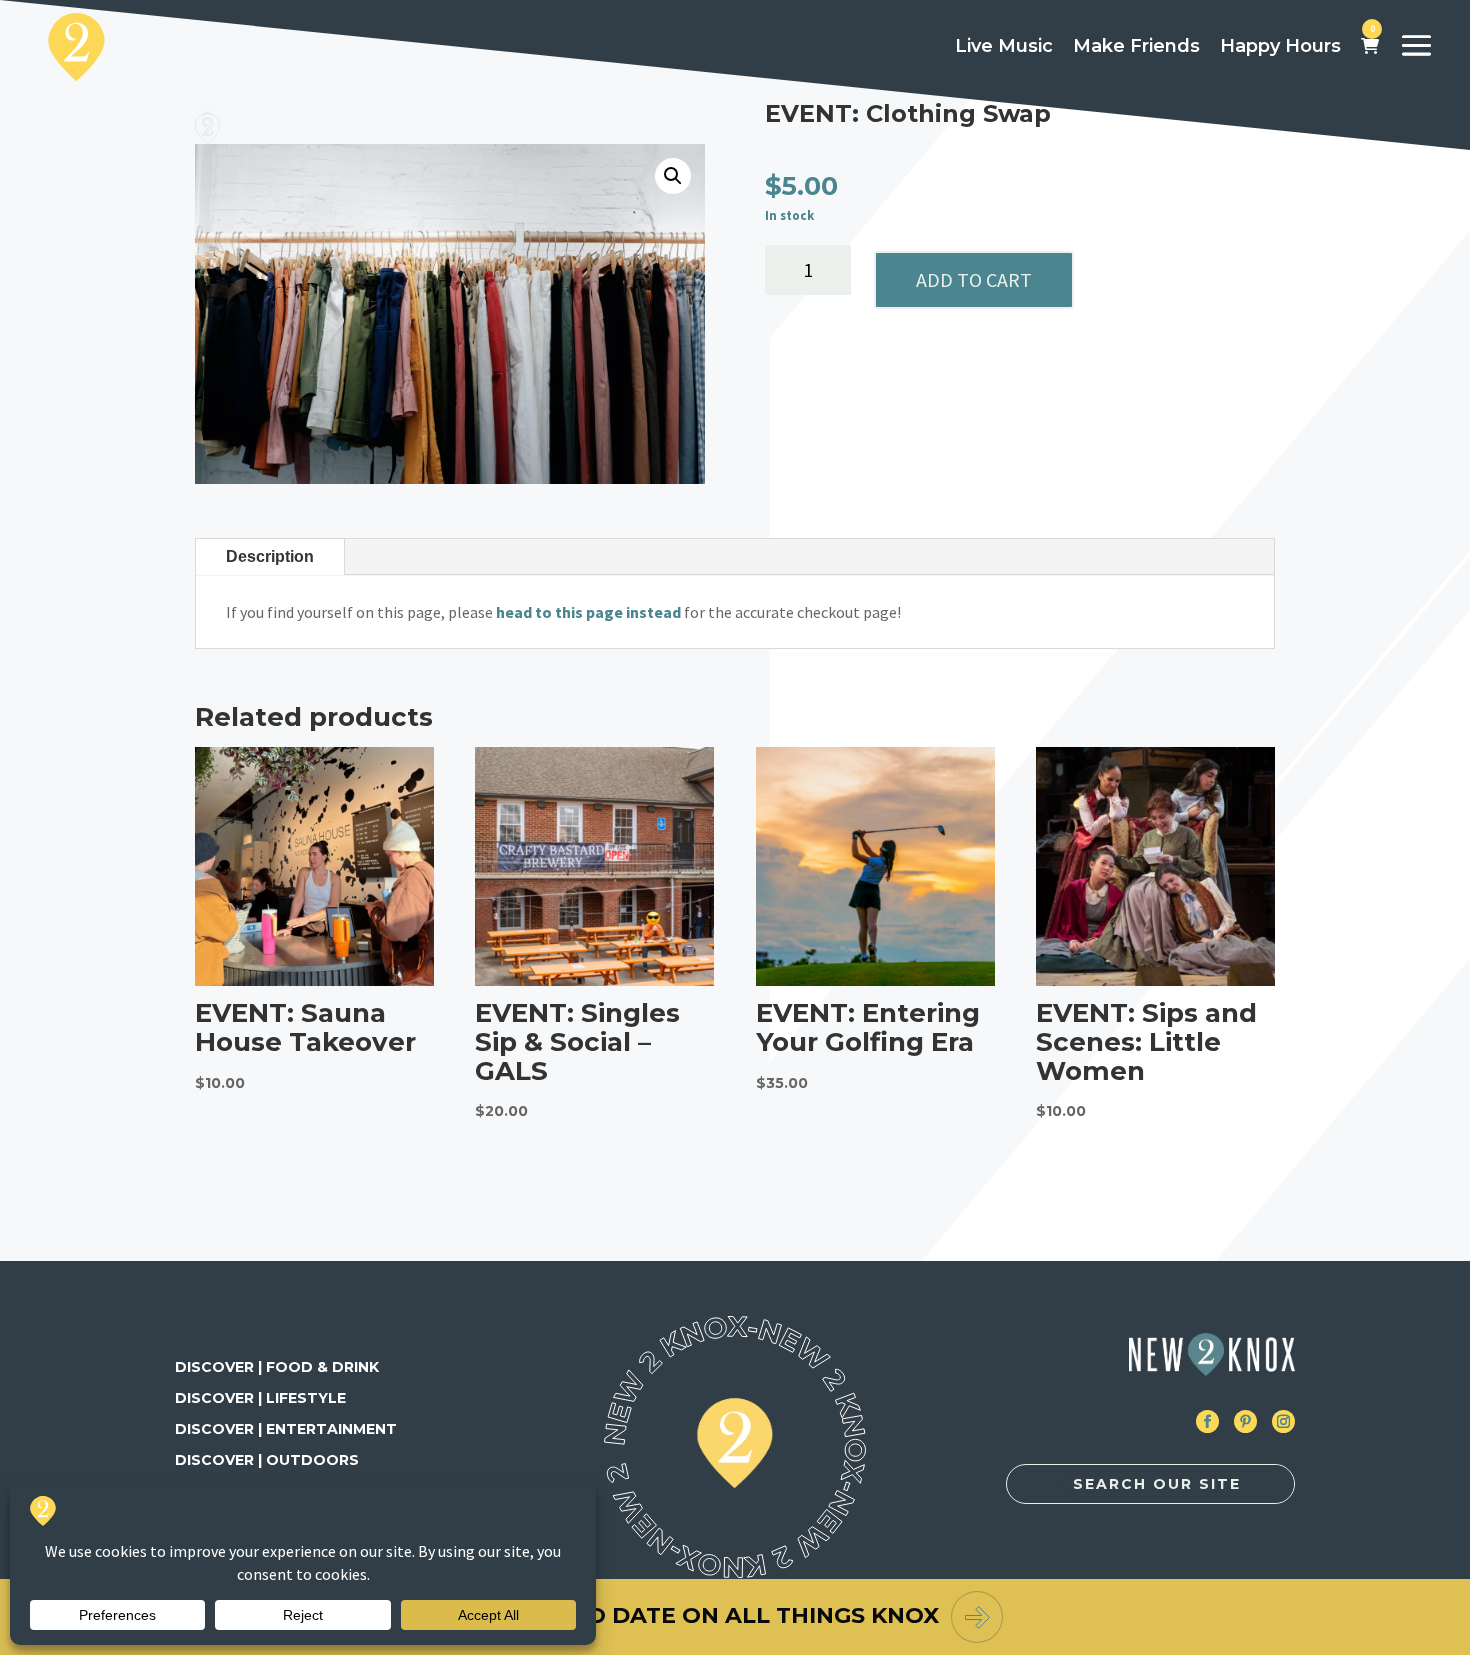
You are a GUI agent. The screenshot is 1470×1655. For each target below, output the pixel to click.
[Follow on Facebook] (1207, 1421)
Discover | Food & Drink (277, 1367)
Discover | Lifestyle (260, 1398)
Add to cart (974, 279)
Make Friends (1136, 46)
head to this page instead (588, 612)
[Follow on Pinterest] (1245, 1421)
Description (270, 556)
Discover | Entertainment (286, 1429)
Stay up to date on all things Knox (703, 1615)
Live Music (1004, 46)
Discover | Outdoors (267, 1460)
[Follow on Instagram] (1283, 1421)
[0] (1370, 47)
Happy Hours (1280, 46)
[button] (673, 176)
